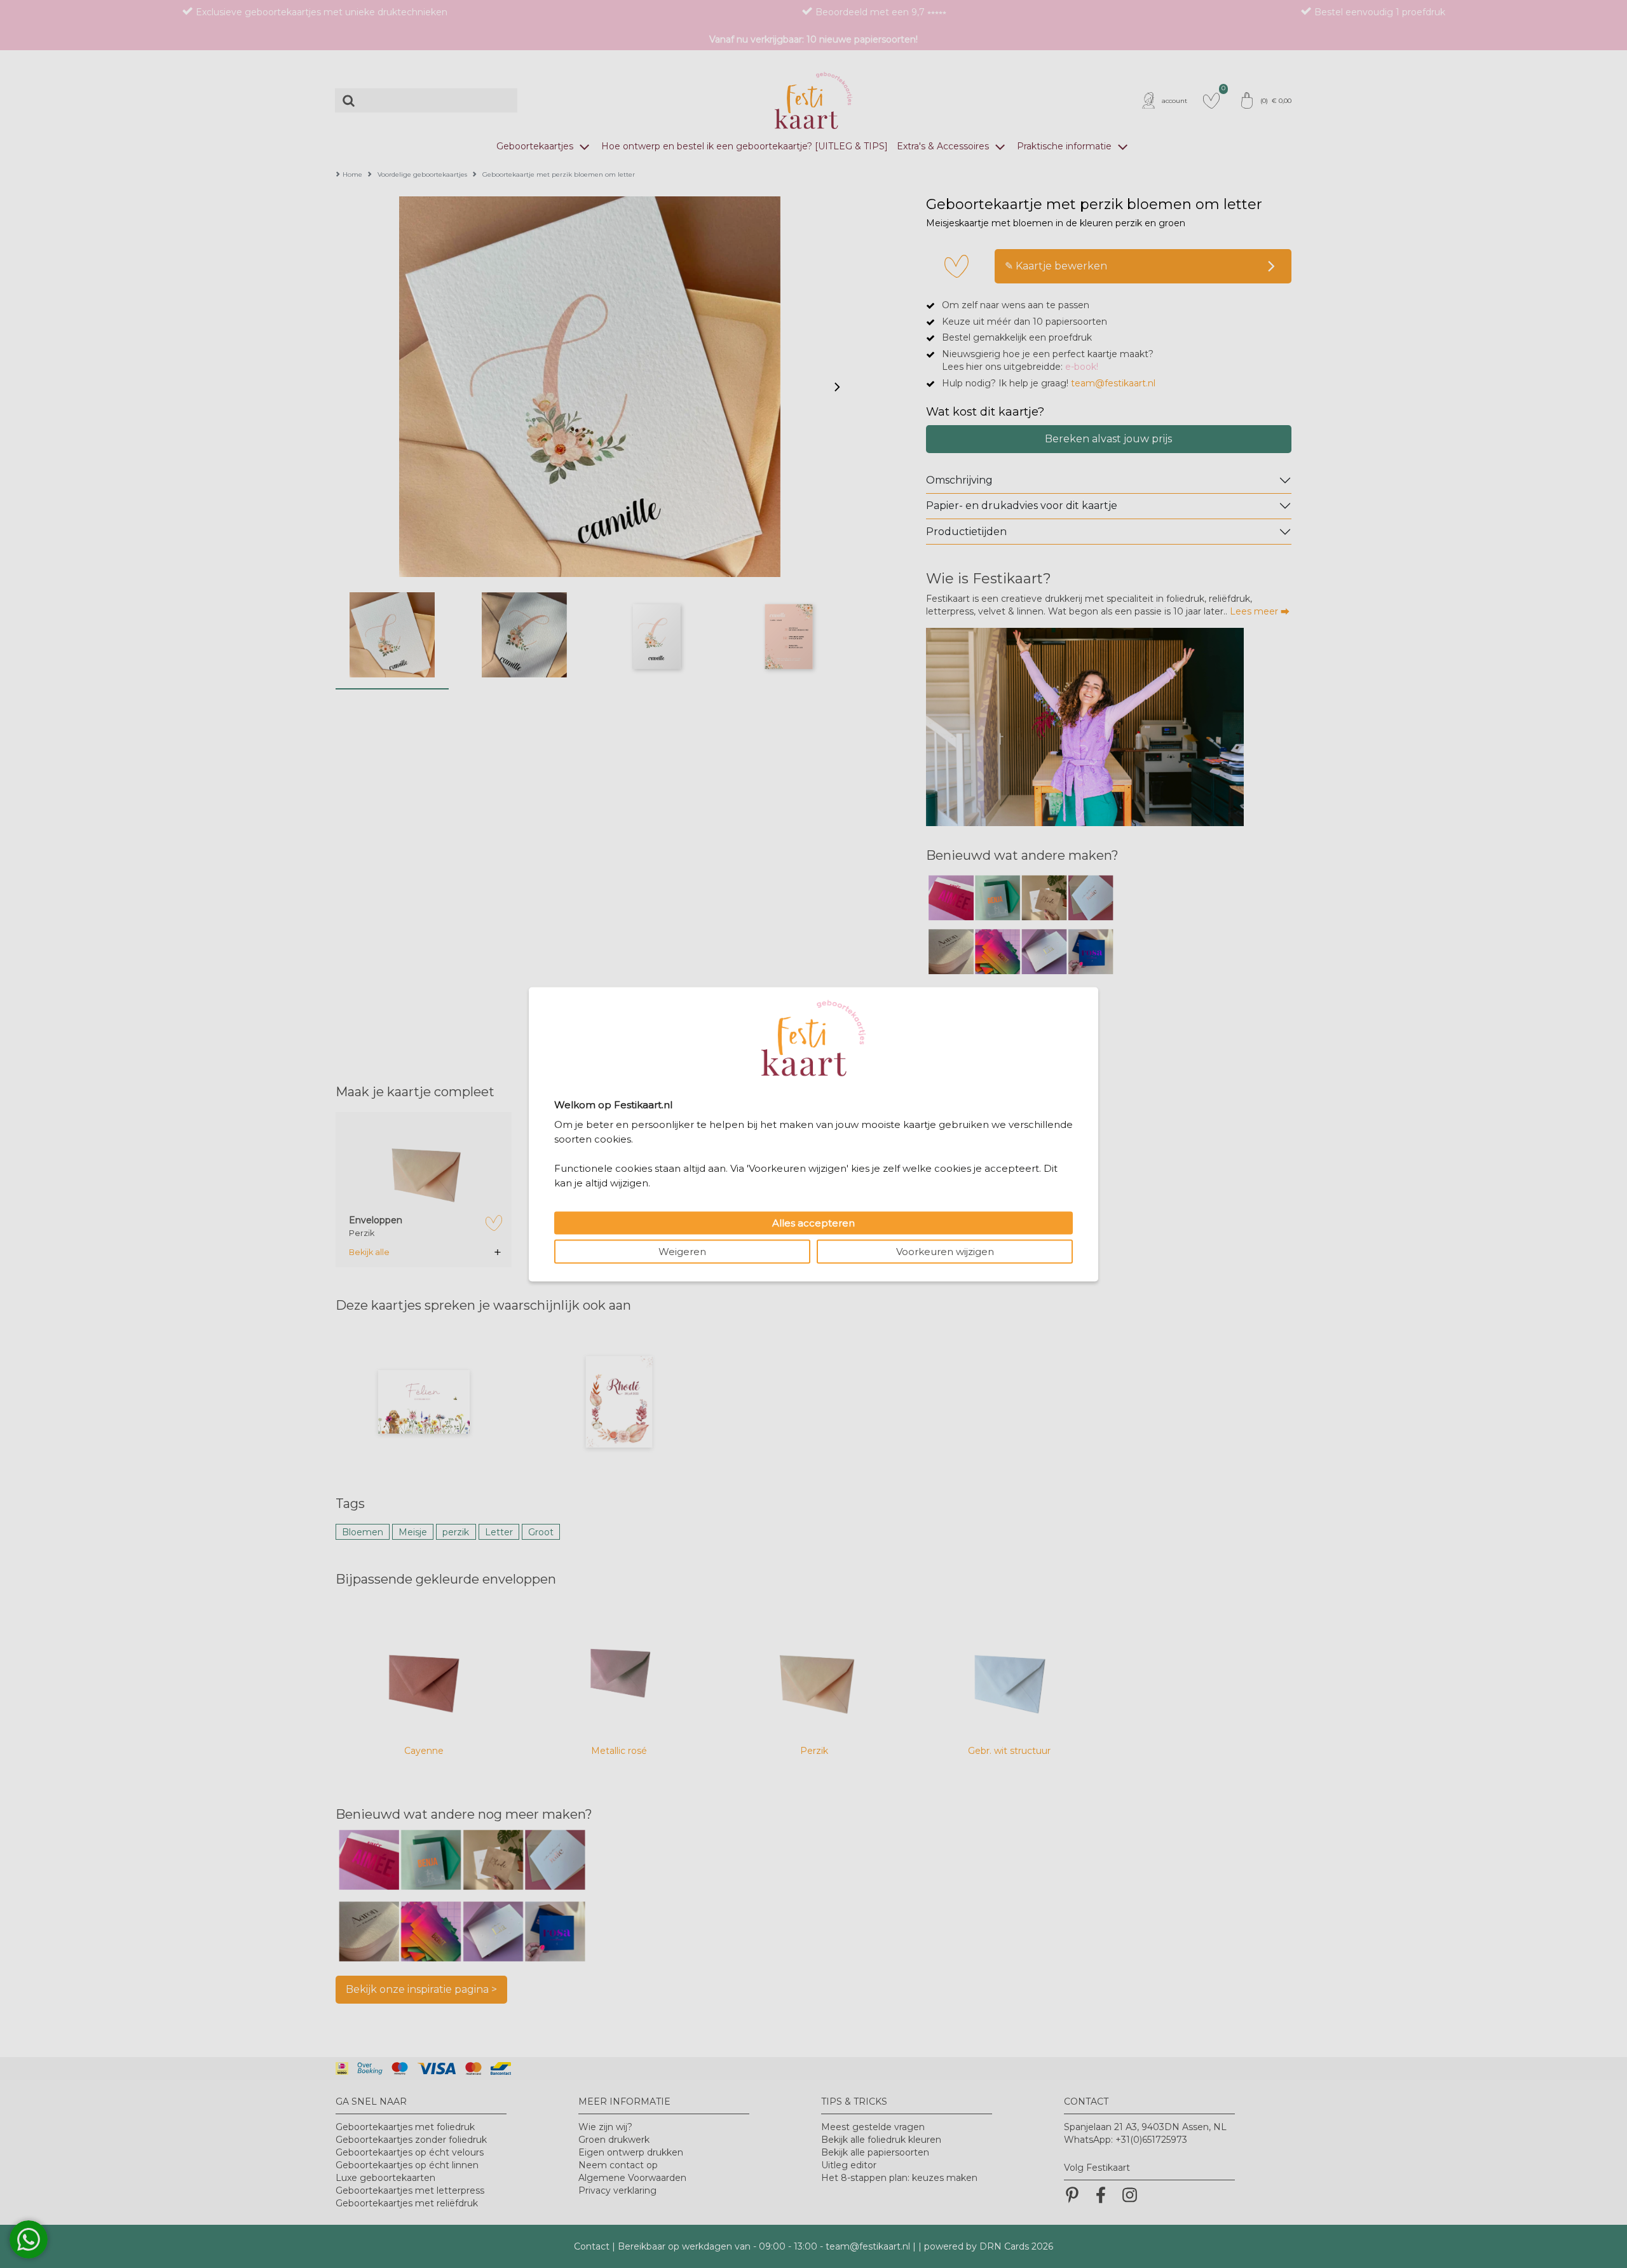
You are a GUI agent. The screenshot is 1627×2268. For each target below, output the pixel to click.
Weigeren (682, 1251)
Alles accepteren (813, 1222)
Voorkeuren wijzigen (945, 1251)
